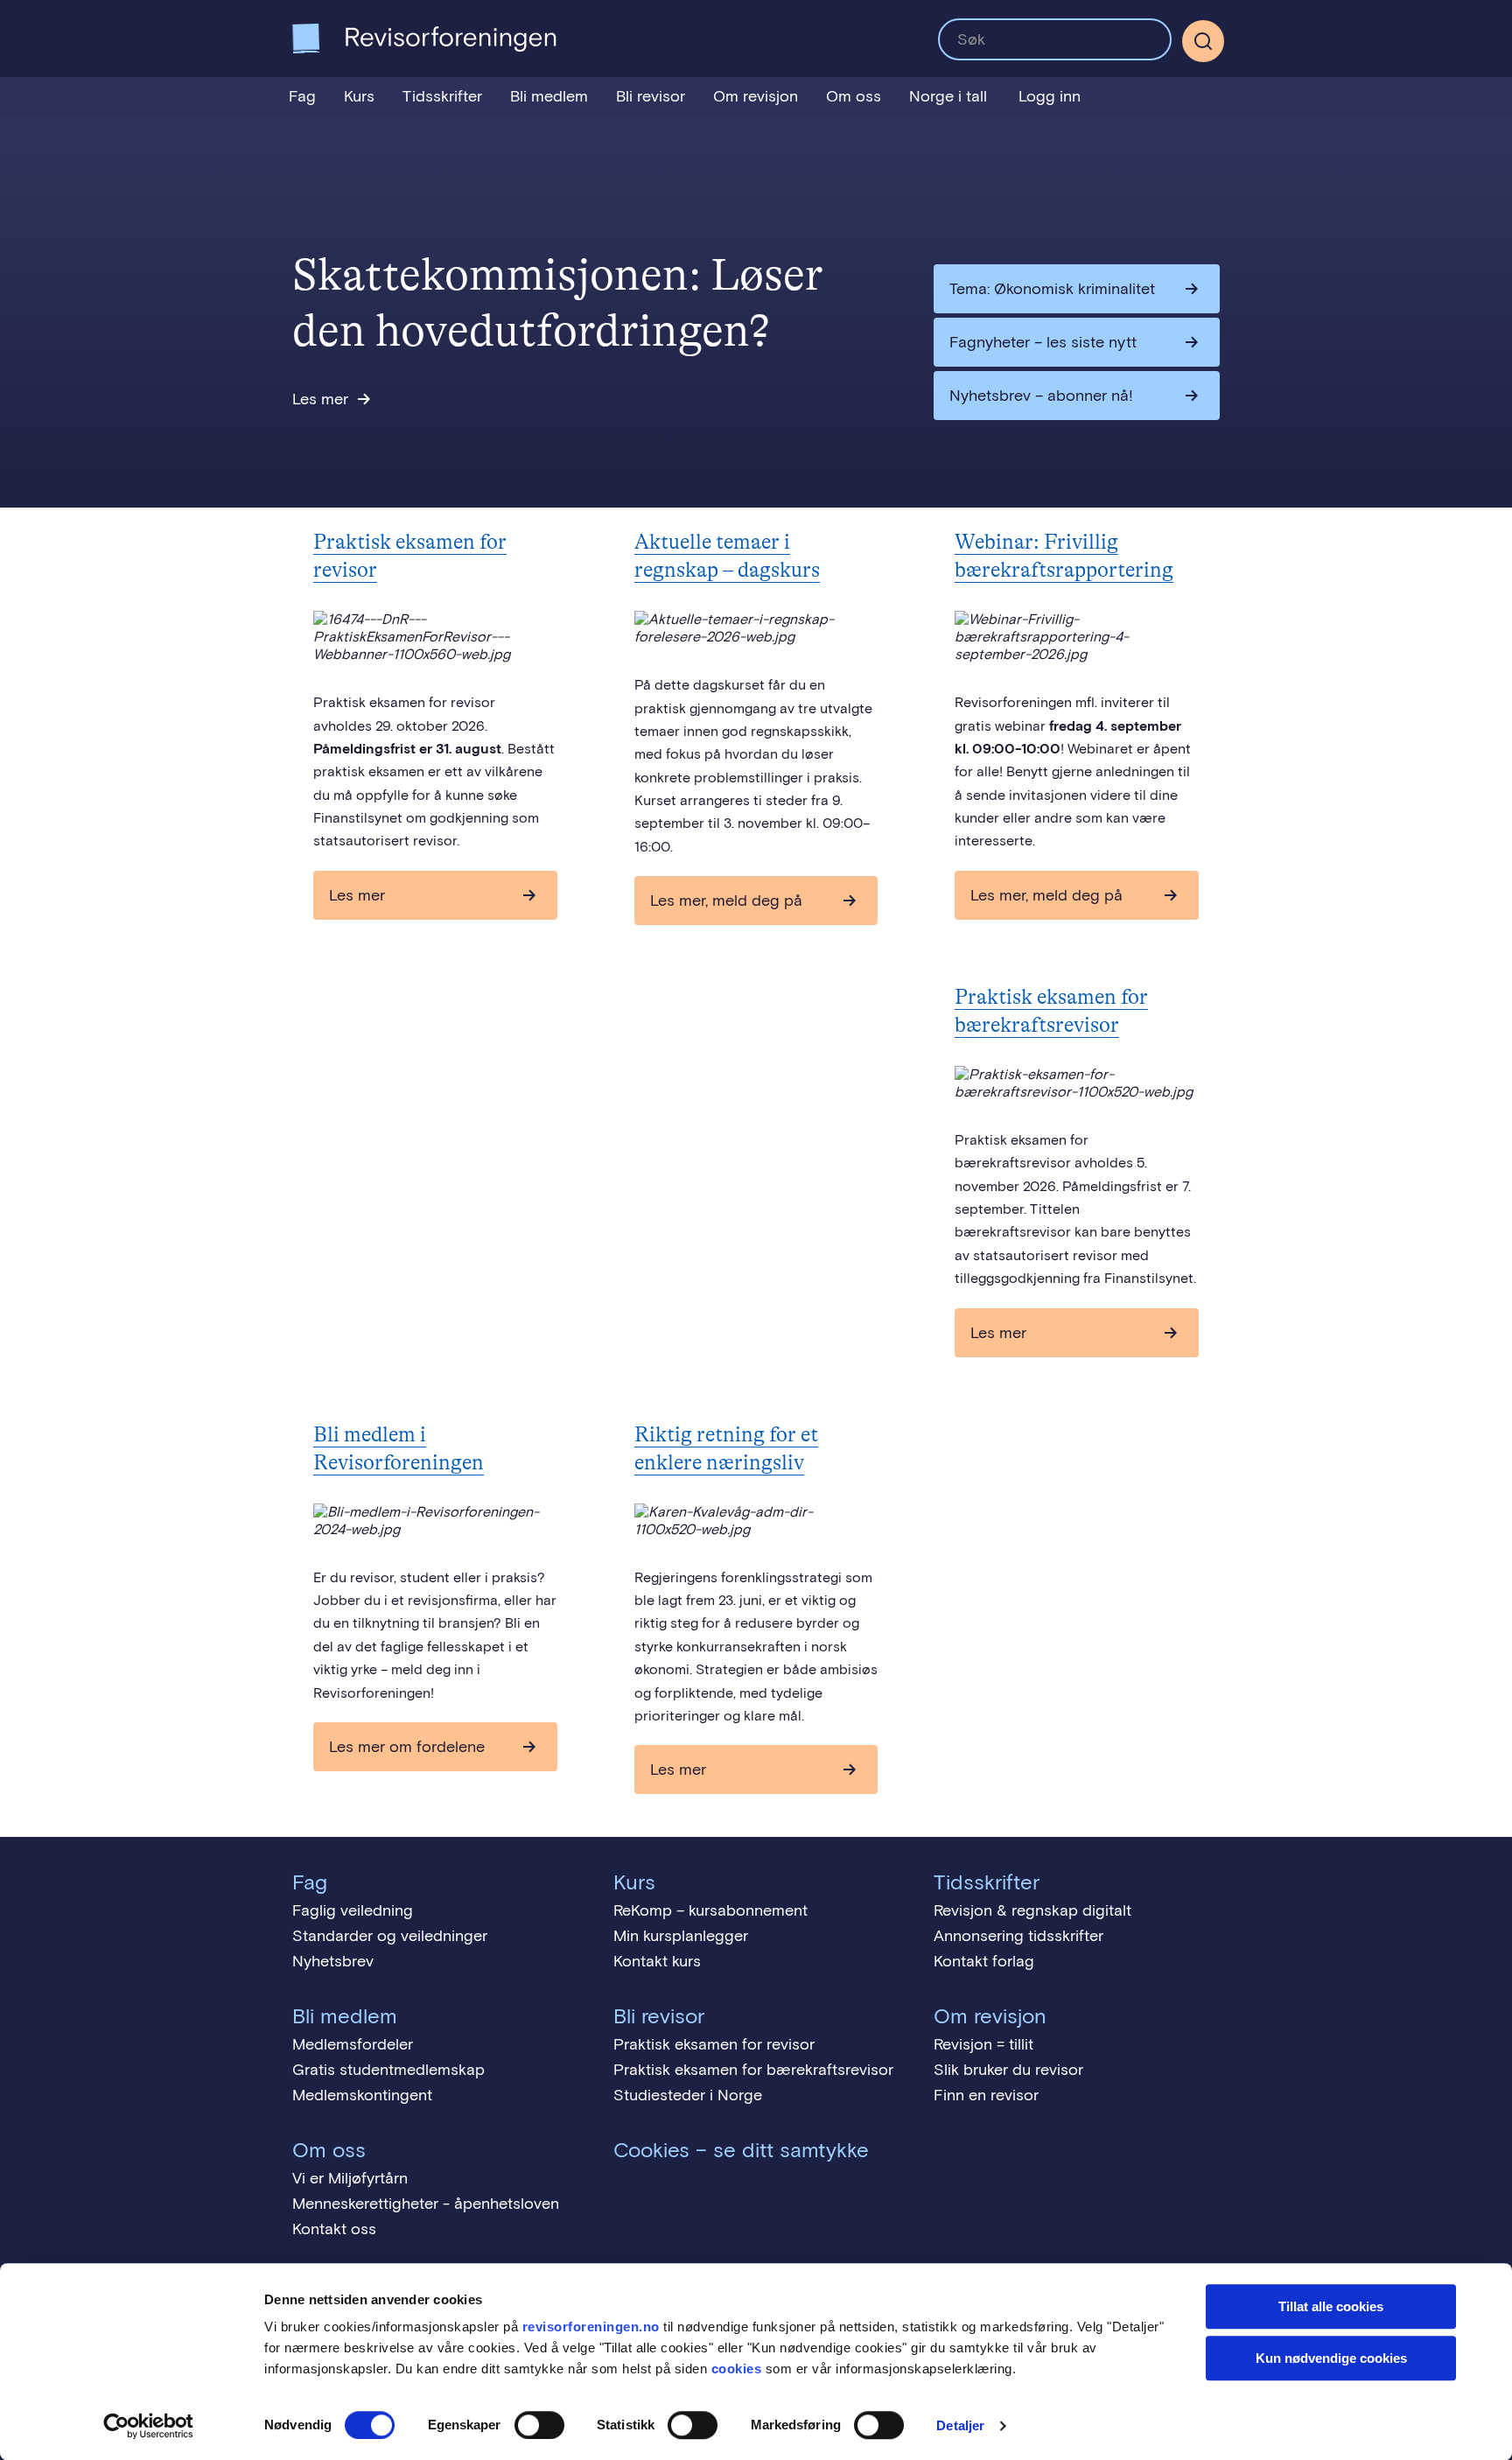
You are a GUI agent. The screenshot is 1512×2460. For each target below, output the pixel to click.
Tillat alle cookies (1331, 2306)
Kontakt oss (334, 2229)
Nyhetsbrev (333, 1961)
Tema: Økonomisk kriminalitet (1052, 289)
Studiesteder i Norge (688, 2095)
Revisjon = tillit (983, 2044)
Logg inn (1050, 96)
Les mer (320, 399)
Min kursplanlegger (681, 1936)
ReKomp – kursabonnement (710, 1910)
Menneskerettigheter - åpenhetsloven (426, 2204)
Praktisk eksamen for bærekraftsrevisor (753, 2070)
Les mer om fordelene (407, 1747)
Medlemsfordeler (353, 2044)
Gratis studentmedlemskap (388, 2070)
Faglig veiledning (353, 1910)
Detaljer (960, 2425)
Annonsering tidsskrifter (1018, 1936)
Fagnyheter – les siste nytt (1043, 342)
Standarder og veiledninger (390, 1936)
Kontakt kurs (657, 1961)
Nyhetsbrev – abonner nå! (1041, 396)
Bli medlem (549, 96)
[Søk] (1055, 39)
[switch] (539, 2425)
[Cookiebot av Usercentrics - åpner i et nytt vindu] (148, 2426)
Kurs (359, 96)
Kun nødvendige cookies (1331, 2358)
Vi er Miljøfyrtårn (350, 2178)
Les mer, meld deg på (726, 901)
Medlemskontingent (362, 2095)
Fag (302, 96)
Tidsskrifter (442, 96)
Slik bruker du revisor (1008, 2070)
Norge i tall (948, 96)
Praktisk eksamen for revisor (714, 2044)
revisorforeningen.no (591, 2327)
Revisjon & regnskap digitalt (1032, 1910)
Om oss (854, 96)
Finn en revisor (986, 2095)
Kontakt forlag (984, 1961)
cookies (737, 2369)
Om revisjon (756, 96)
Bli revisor (651, 96)
